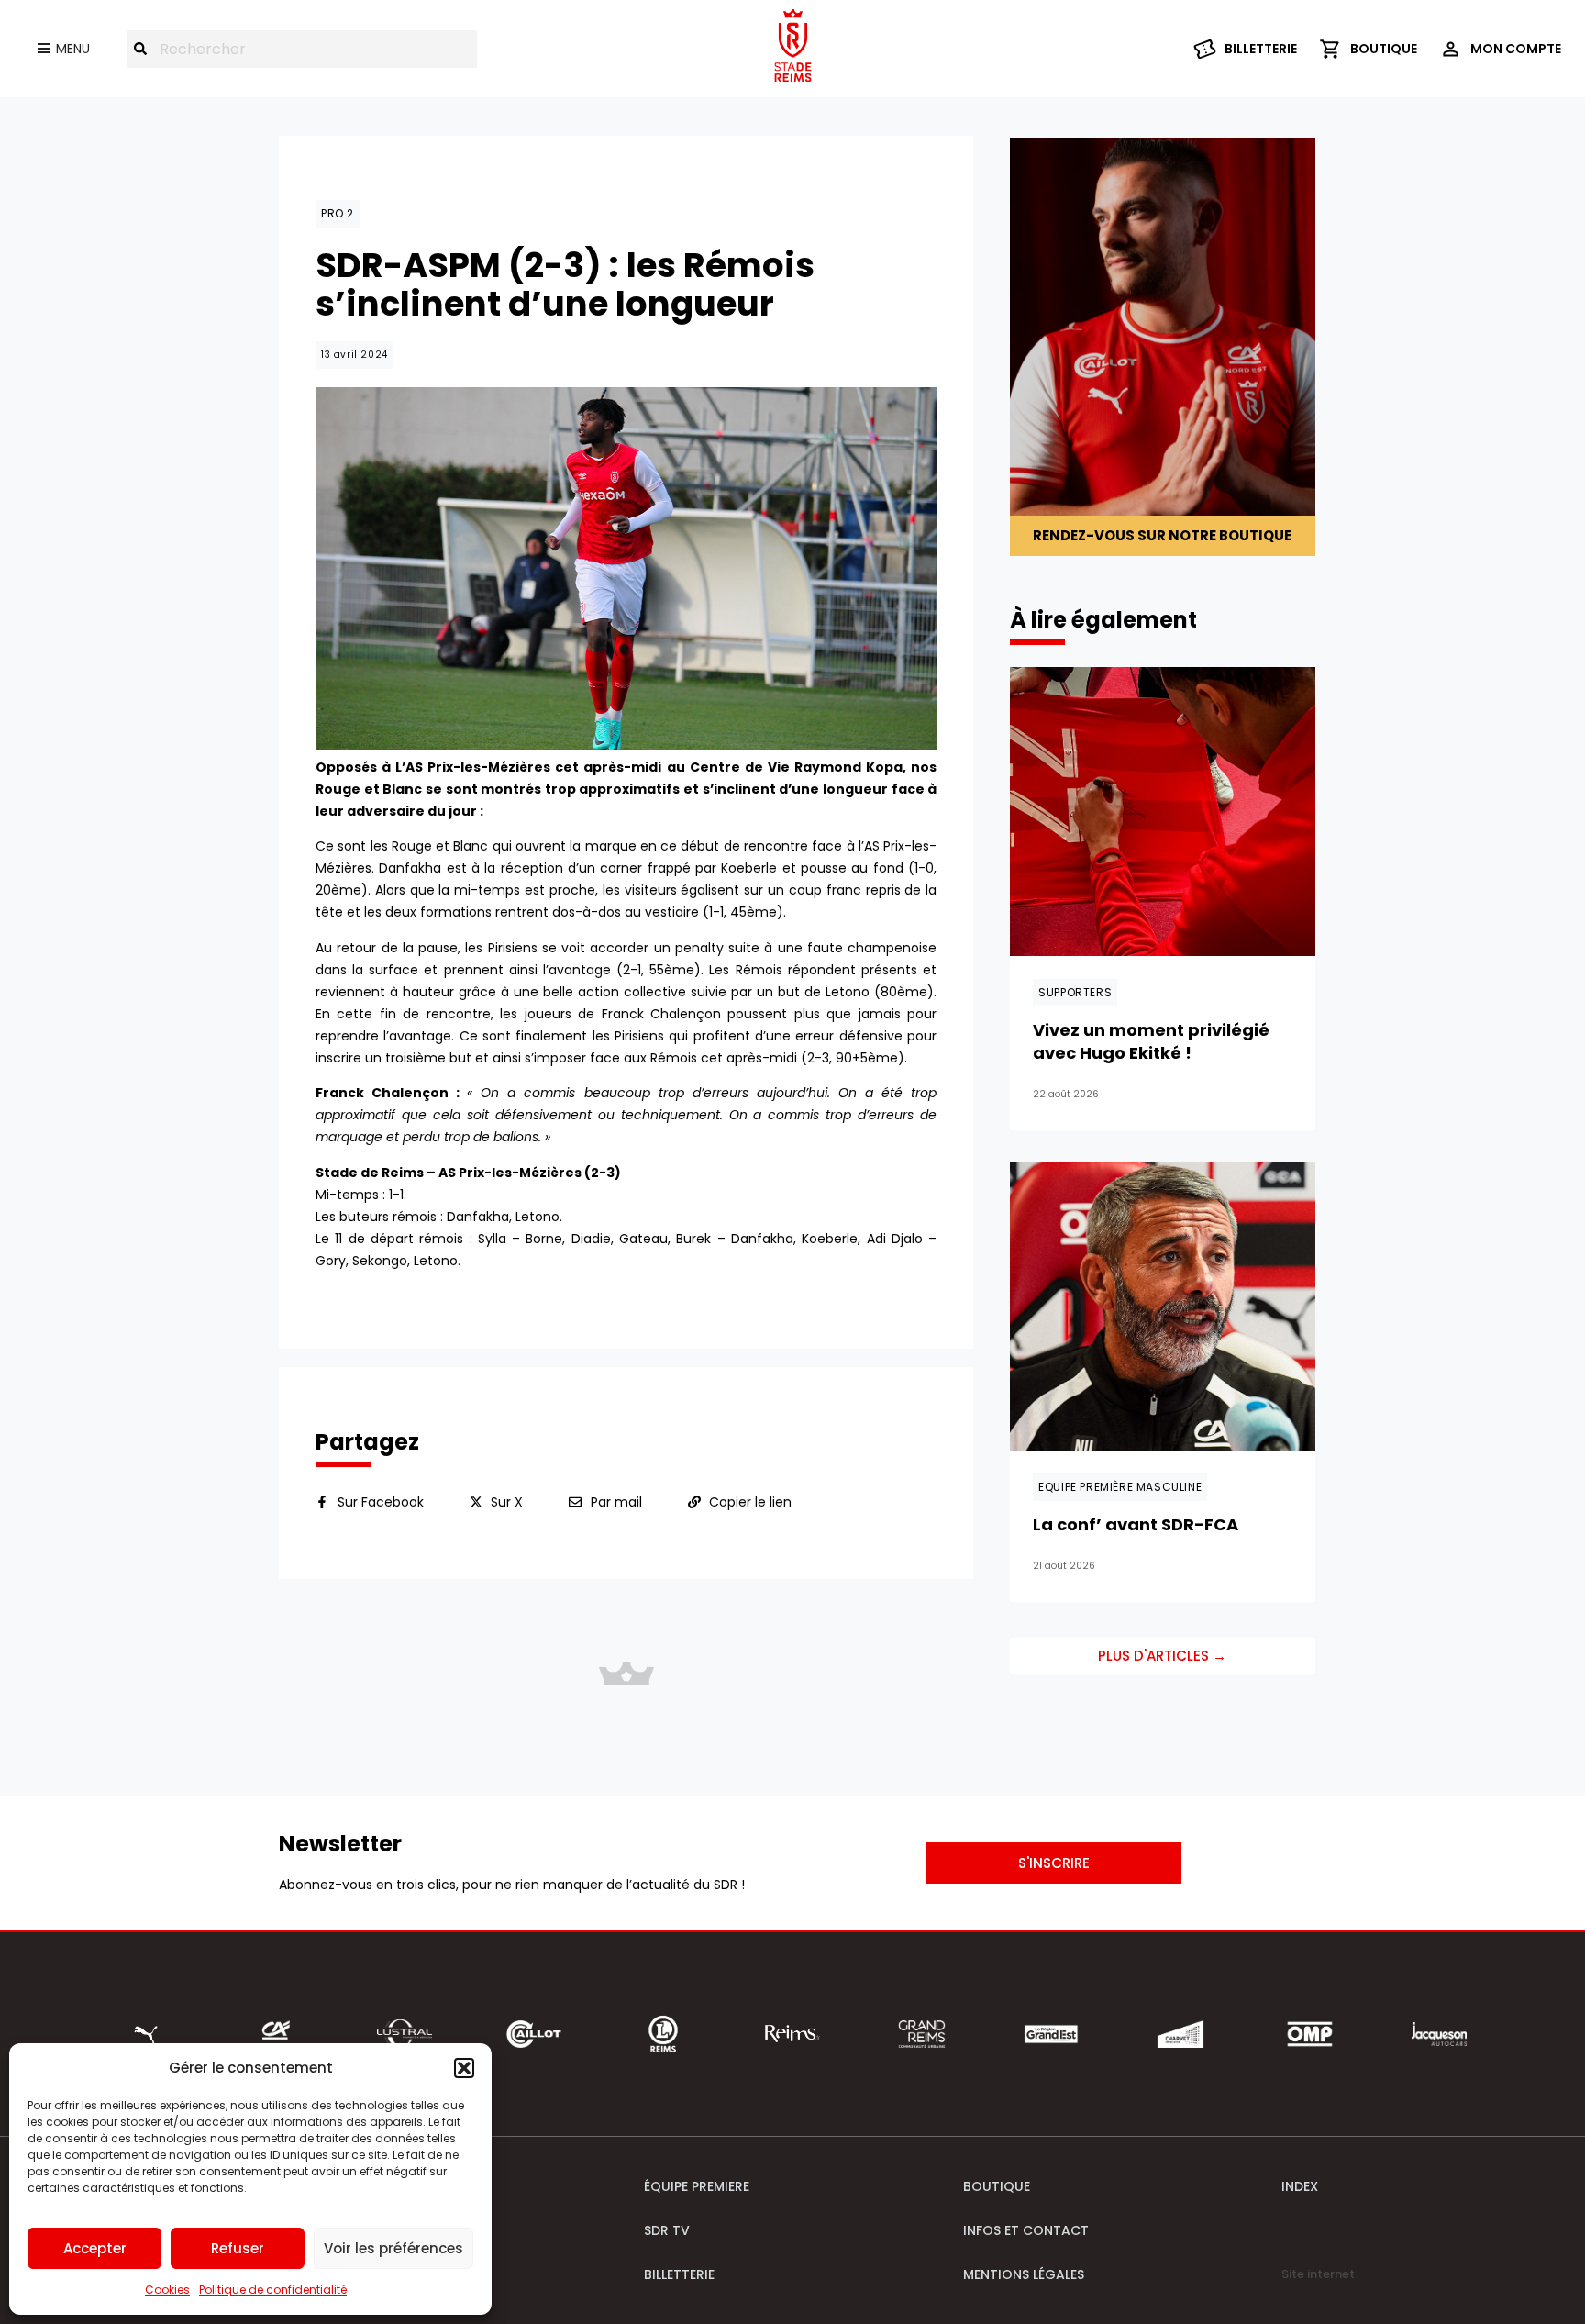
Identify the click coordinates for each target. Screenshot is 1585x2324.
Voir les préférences (393, 2248)
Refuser (238, 2248)
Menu (73, 49)
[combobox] (302, 49)
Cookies (167, 2290)
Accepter (95, 2248)
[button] (464, 2068)
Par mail (616, 1502)
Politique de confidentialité (273, 2290)
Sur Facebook (381, 1502)
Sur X (507, 1502)
